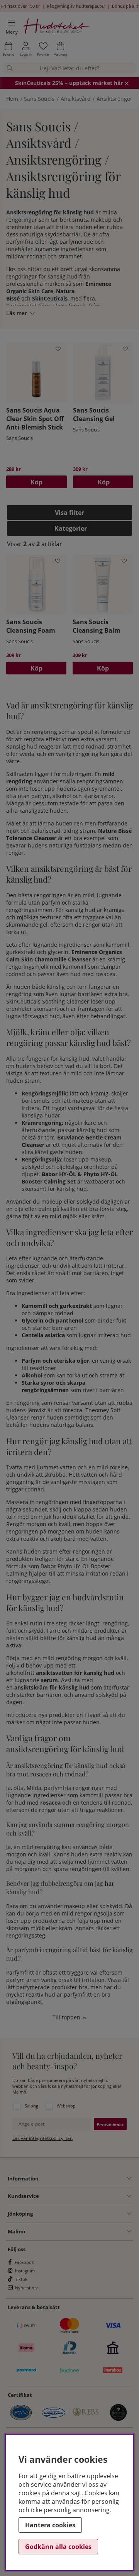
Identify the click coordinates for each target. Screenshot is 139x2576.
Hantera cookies (50, 2525)
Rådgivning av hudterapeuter (76, 6)
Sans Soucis (39, 99)
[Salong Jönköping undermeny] (82, 2214)
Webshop (66, 2106)
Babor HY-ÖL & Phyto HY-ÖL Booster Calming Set (70, 1178)
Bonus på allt (125, 6)
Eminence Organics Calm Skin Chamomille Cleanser (64, 956)
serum (49, 1680)
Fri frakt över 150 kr (20, 6)
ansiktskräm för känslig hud (52, 1687)
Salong (31, 2106)
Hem (12, 99)
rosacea (50, 1803)
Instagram (25, 2271)
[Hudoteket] (57, 27)
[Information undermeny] (85, 2179)
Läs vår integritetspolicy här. (43, 2138)
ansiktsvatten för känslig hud (75, 1673)
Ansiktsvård (76, 99)
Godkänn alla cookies (58, 2547)
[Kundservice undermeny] (85, 2196)
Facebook (24, 2262)
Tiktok (21, 2279)
